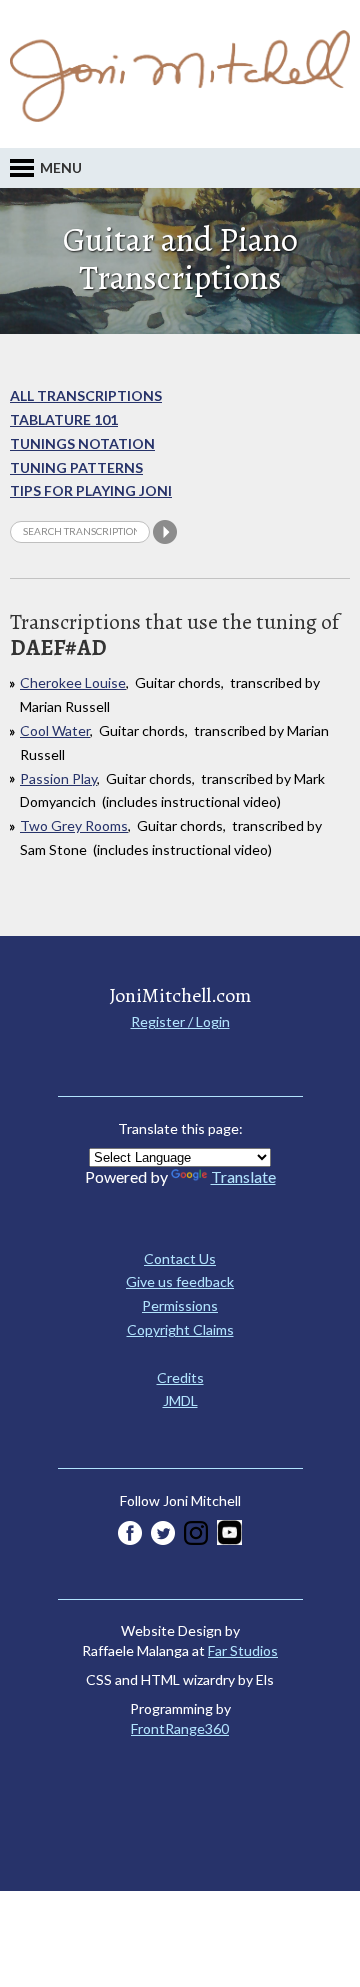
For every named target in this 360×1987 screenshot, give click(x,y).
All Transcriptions (86, 395)
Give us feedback (180, 1281)
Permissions (180, 1305)
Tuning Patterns (76, 467)
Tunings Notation (82, 443)
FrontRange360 (180, 1728)
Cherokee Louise (73, 682)
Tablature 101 (64, 419)
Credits (180, 1377)
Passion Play (58, 778)
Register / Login (180, 1021)
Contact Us (180, 1258)
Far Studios (243, 1650)
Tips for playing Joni (91, 490)
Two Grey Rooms (74, 825)
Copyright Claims (180, 1329)
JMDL (180, 1400)
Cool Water (55, 730)
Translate (243, 1176)
